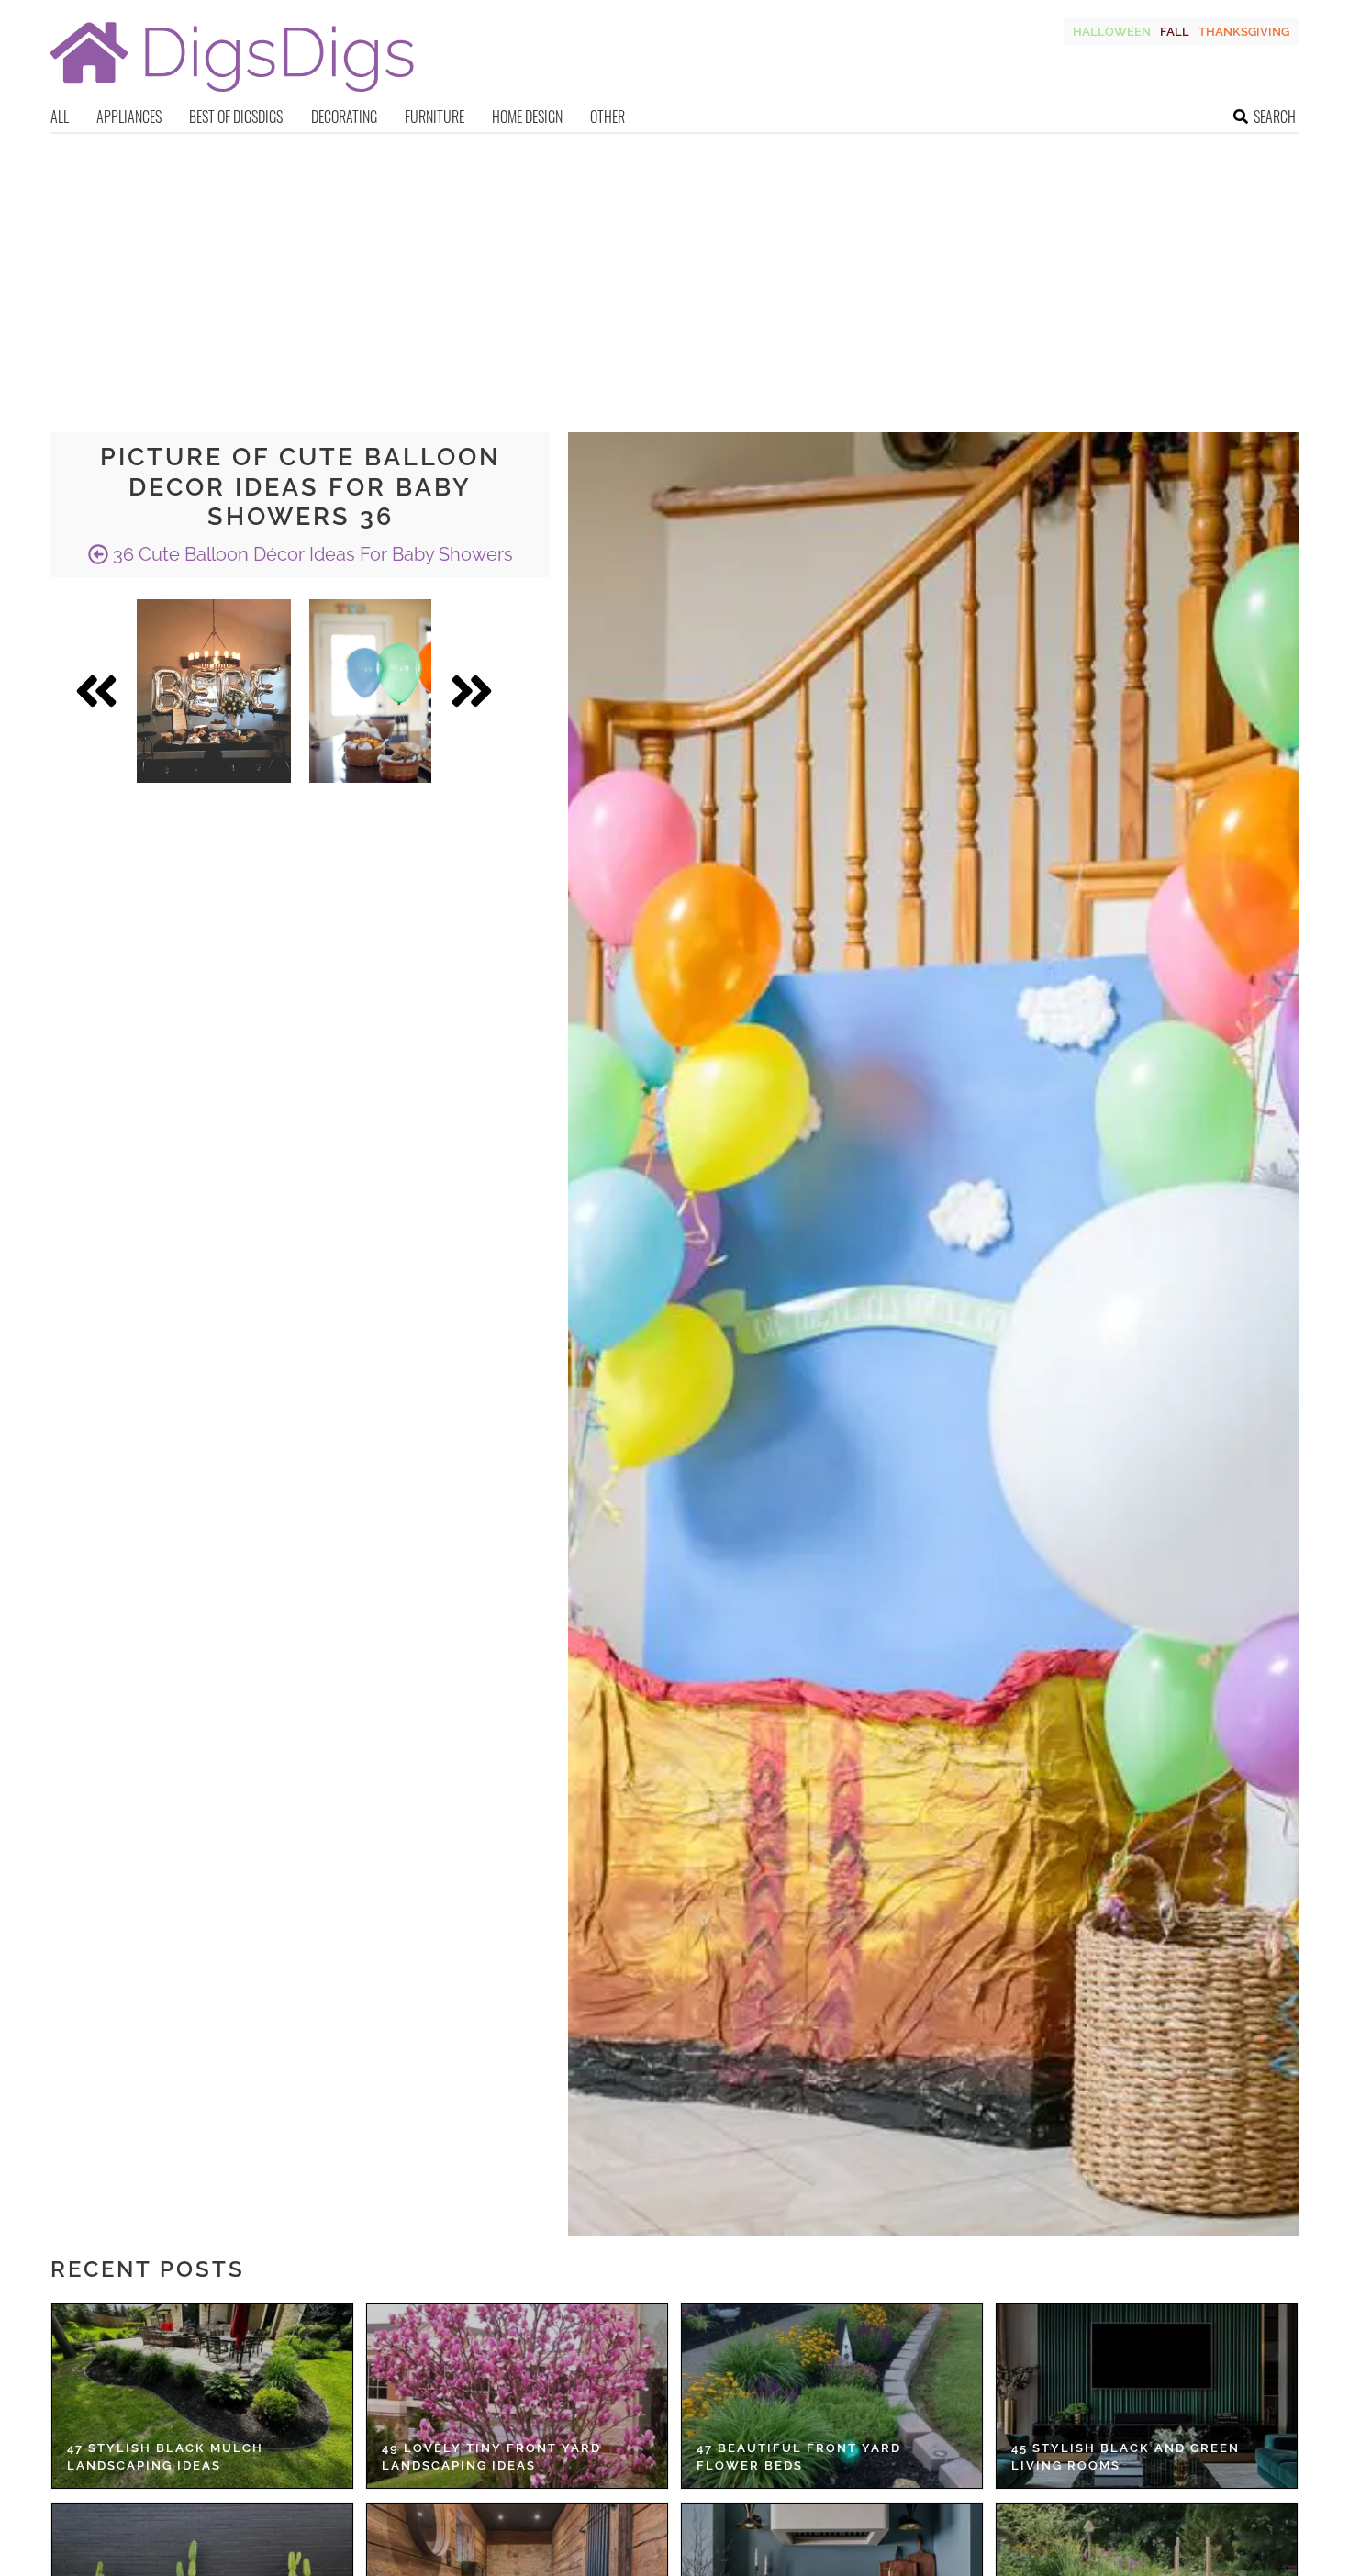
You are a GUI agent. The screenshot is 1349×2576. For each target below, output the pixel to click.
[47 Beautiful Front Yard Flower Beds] (832, 2396)
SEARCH (1275, 117)
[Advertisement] (674, 272)
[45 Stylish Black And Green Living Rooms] (1147, 2396)
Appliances (129, 117)
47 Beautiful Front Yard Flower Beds (799, 2457)
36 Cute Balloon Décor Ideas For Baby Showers (311, 554)
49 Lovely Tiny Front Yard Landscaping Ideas (491, 2457)
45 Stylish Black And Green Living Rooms (1126, 2457)
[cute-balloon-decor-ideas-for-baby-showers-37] (214, 691)
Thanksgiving (1244, 32)
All (60, 117)
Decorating (344, 117)
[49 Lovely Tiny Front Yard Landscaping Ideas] (517, 2396)
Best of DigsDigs (236, 117)
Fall (1175, 32)
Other (608, 117)
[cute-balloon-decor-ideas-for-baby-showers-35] (370, 691)
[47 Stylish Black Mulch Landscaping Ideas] (202, 2396)
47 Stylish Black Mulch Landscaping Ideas (165, 2457)
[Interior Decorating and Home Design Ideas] (232, 94)
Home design (527, 117)
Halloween (1112, 32)
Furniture (435, 117)
